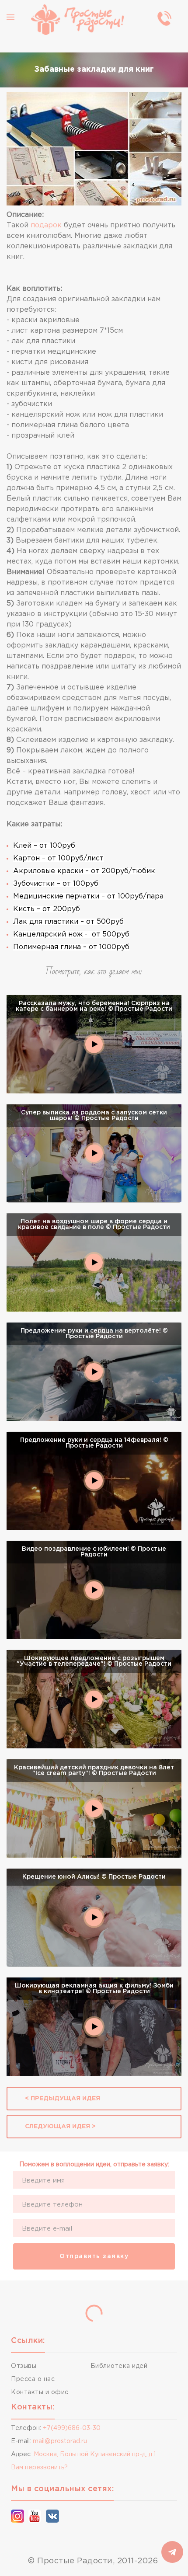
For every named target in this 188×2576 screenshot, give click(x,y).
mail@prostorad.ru (60, 2441)
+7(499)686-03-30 (72, 2428)
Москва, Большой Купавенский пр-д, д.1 (95, 2454)
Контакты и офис (40, 2392)
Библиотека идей (119, 2366)
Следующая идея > (60, 2127)
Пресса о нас (33, 2379)
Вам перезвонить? (39, 2468)
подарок (46, 225)
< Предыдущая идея (63, 2099)
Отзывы (24, 2366)
